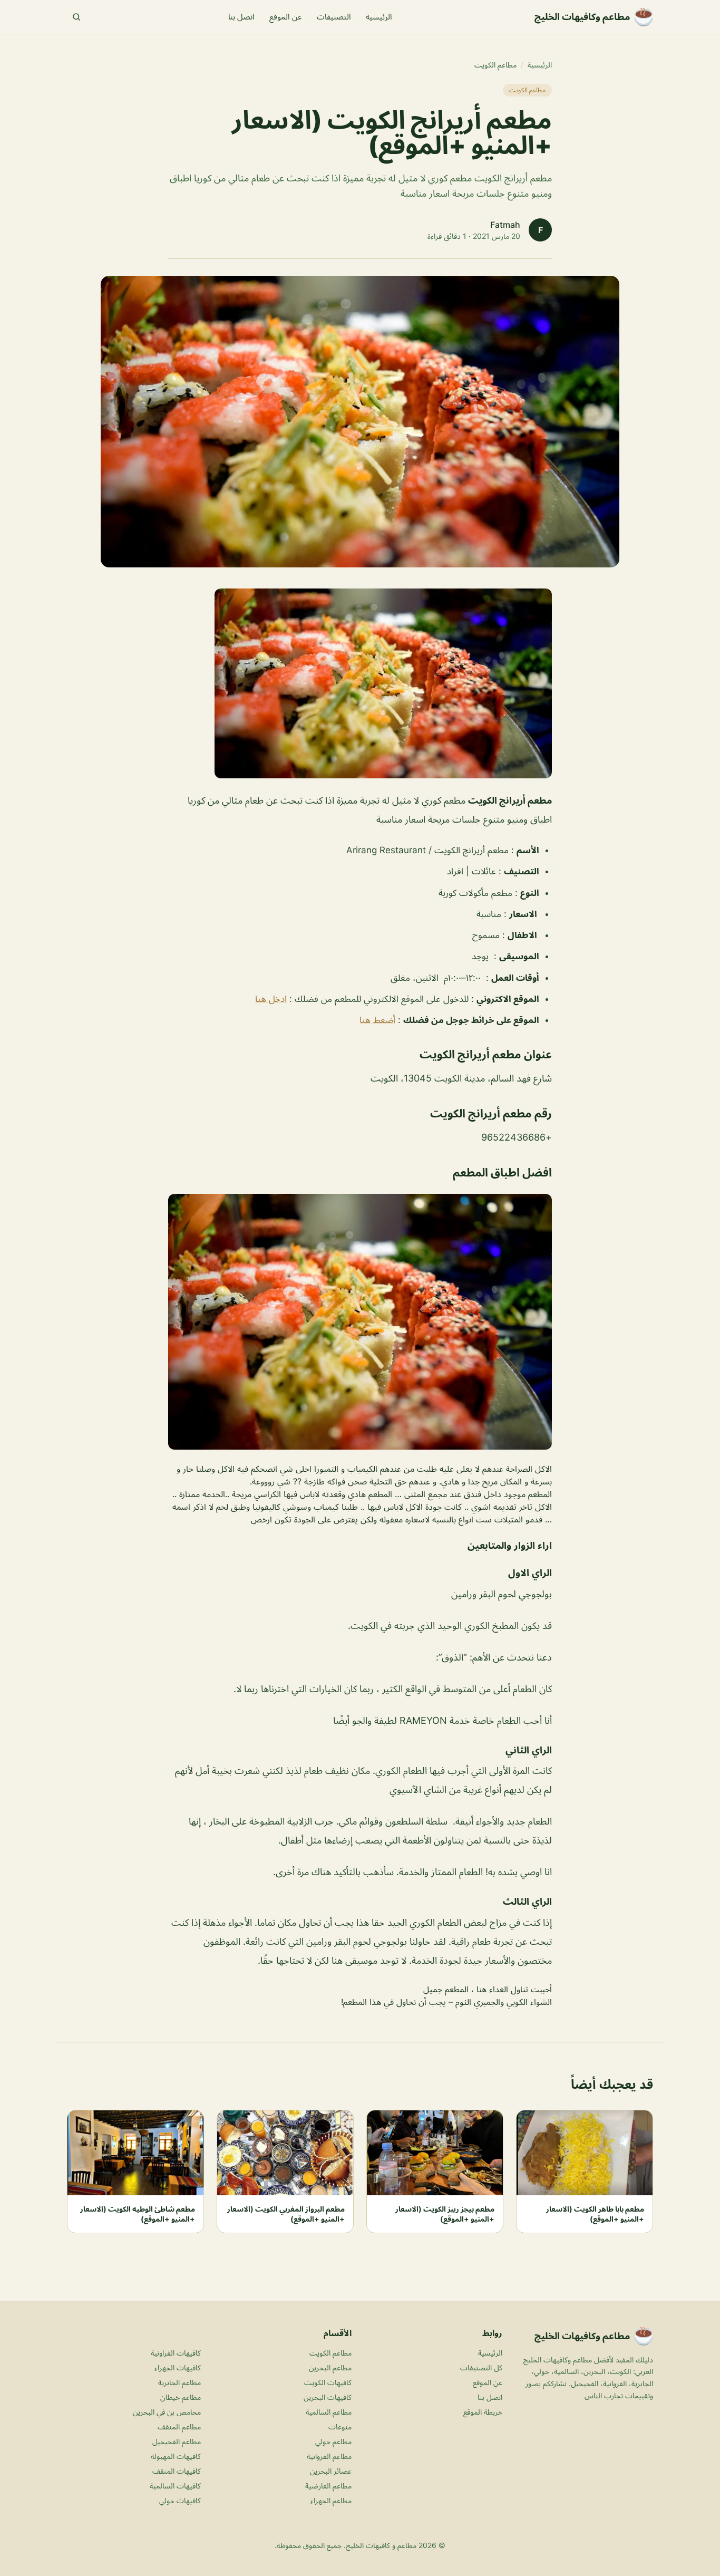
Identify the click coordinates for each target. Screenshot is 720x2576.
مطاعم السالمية (329, 2412)
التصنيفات (334, 17)
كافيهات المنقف (177, 2471)
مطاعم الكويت (495, 65)
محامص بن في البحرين (167, 2412)
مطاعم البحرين (330, 2367)
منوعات (340, 2427)
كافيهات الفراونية (176, 2353)
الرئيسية (379, 17)
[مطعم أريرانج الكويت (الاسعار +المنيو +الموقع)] (360, 683)
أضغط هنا (377, 1020)
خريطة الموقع (483, 2412)
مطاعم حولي (333, 2441)
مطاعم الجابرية (179, 2382)
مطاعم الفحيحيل (177, 2441)
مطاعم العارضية (328, 2486)
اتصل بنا (241, 17)
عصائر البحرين (331, 2471)
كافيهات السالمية (175, 2486)
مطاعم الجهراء (331, 2500)
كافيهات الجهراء (178, 2367)
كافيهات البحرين (328, 2397)
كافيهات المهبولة (176, 2456)
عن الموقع (286, 17)
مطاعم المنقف (179, 2427)
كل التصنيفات (481, 2367)
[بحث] (76, 17)
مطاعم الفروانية (329, 2456)
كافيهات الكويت (328, 2382)
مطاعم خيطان (181, 2397)
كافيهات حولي (180, 2500)
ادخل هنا (271, 999)
